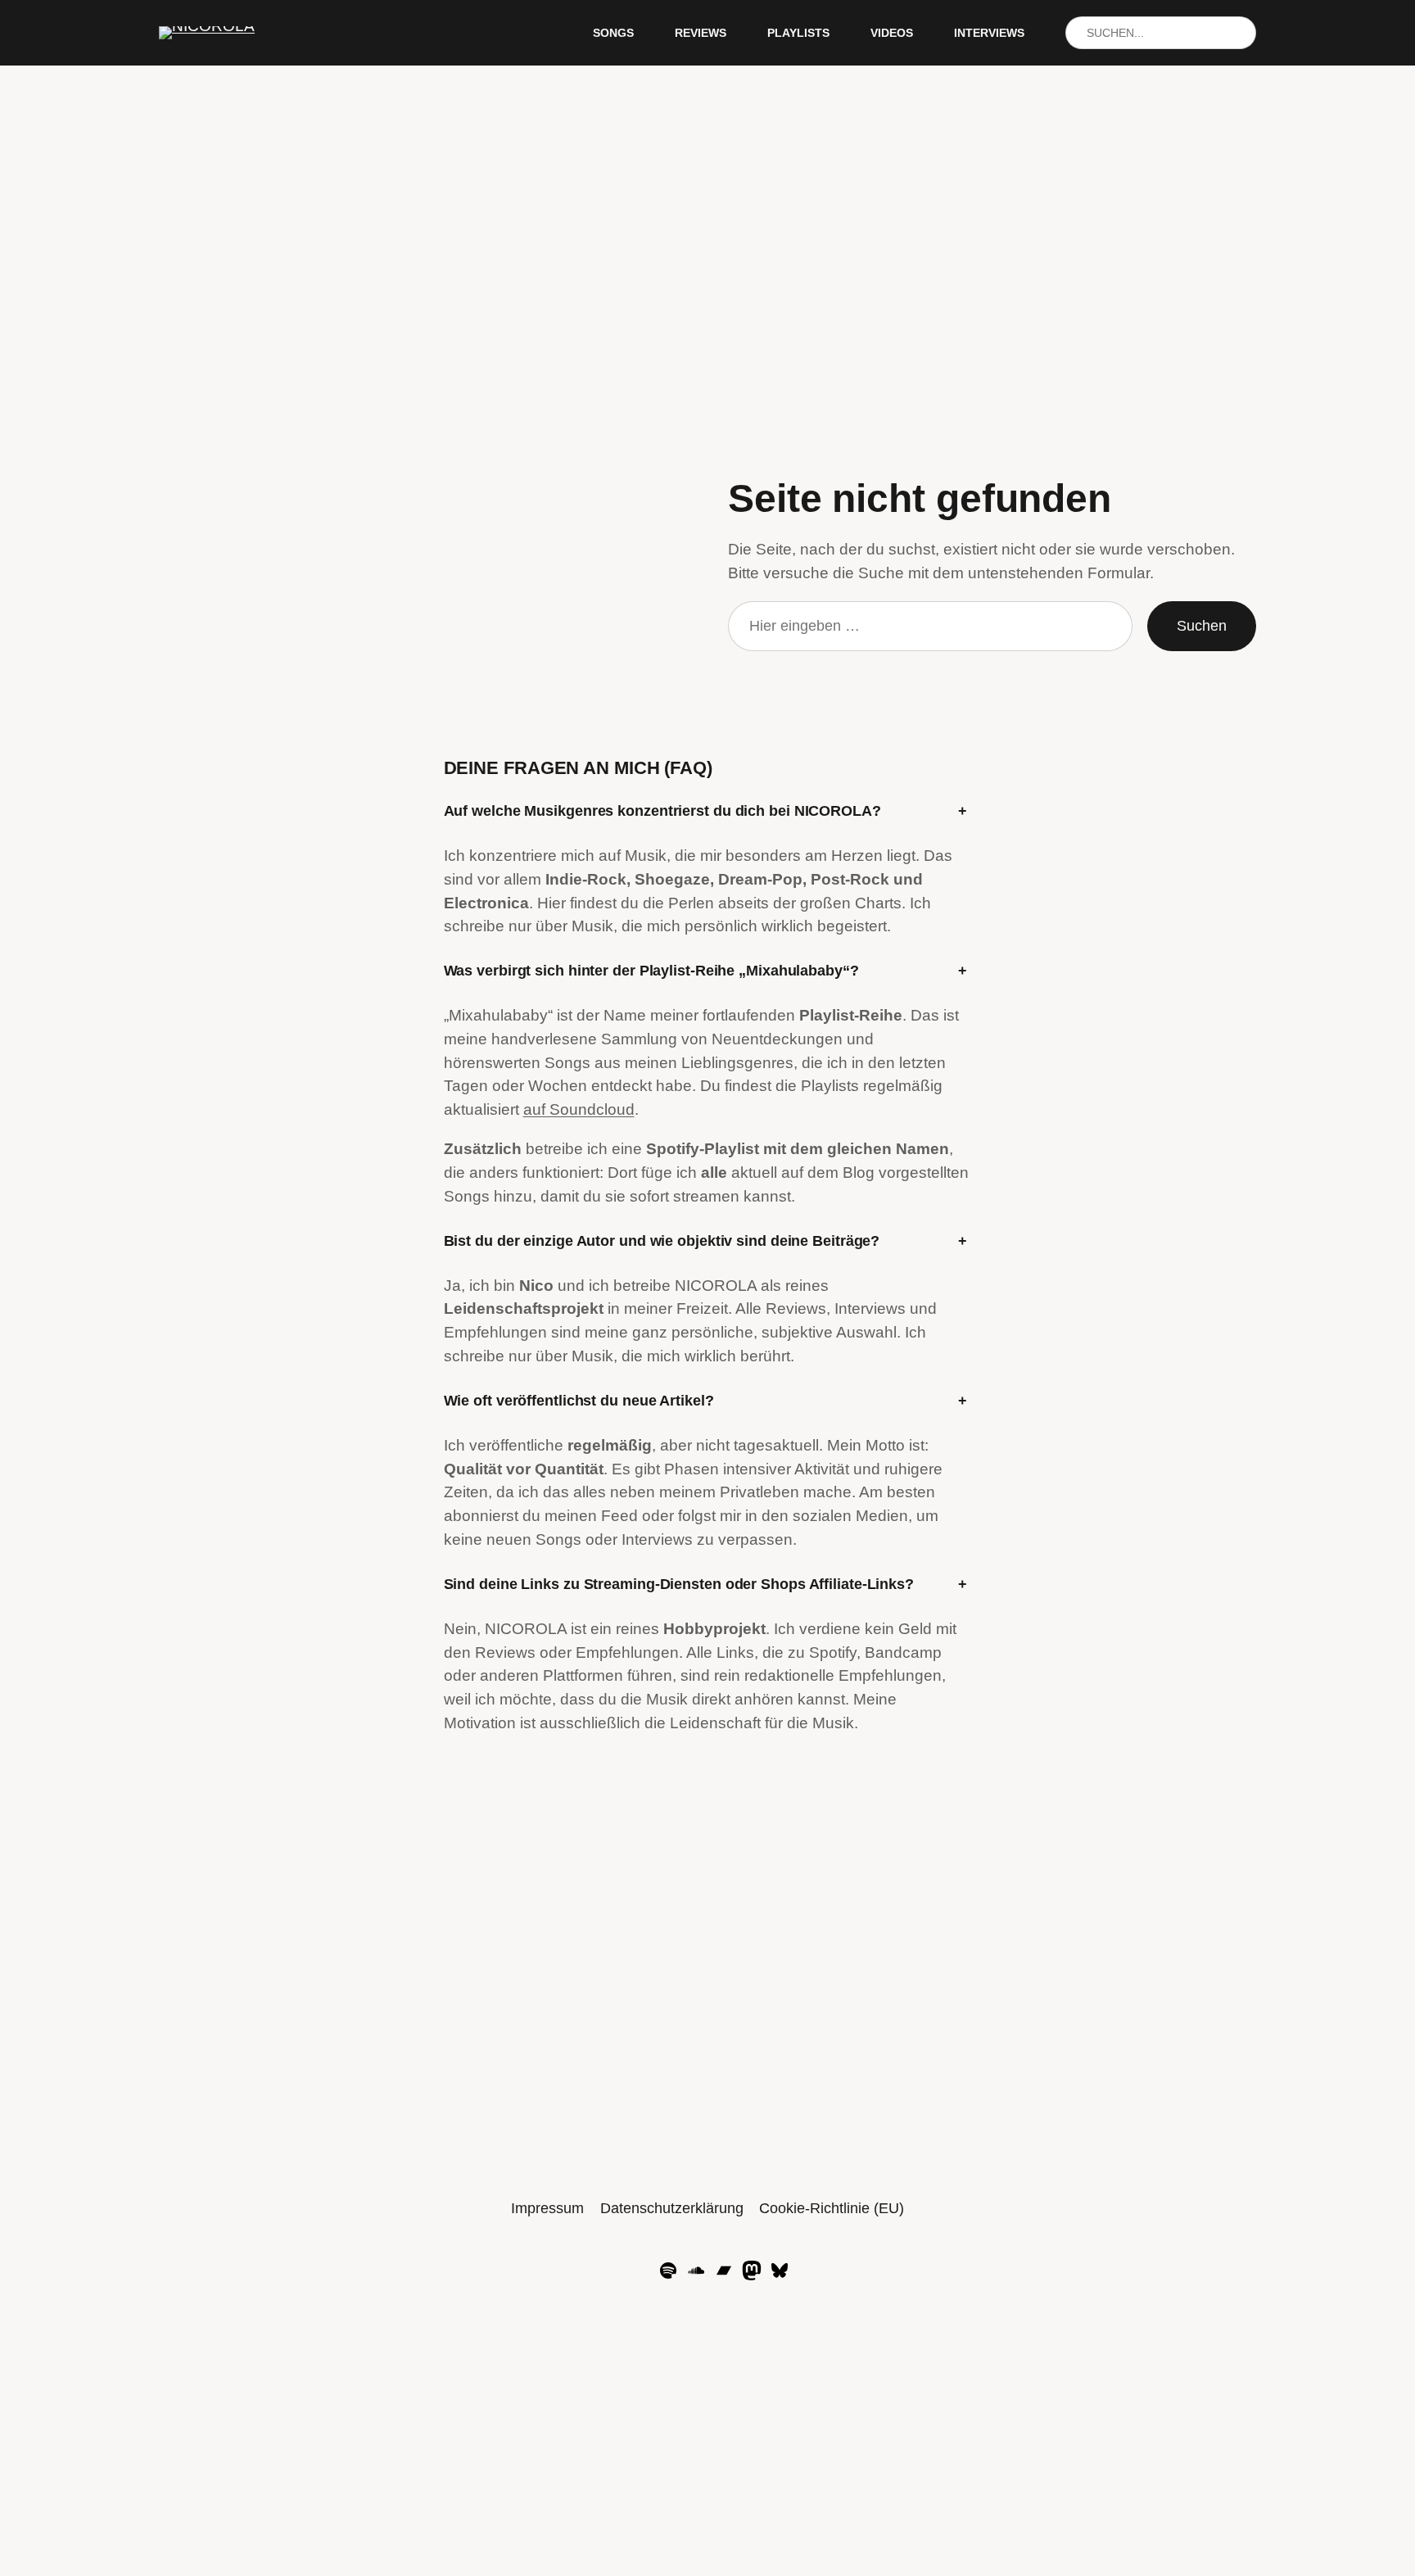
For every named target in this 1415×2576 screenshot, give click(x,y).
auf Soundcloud (579, 1109)
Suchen (1202, 626)
